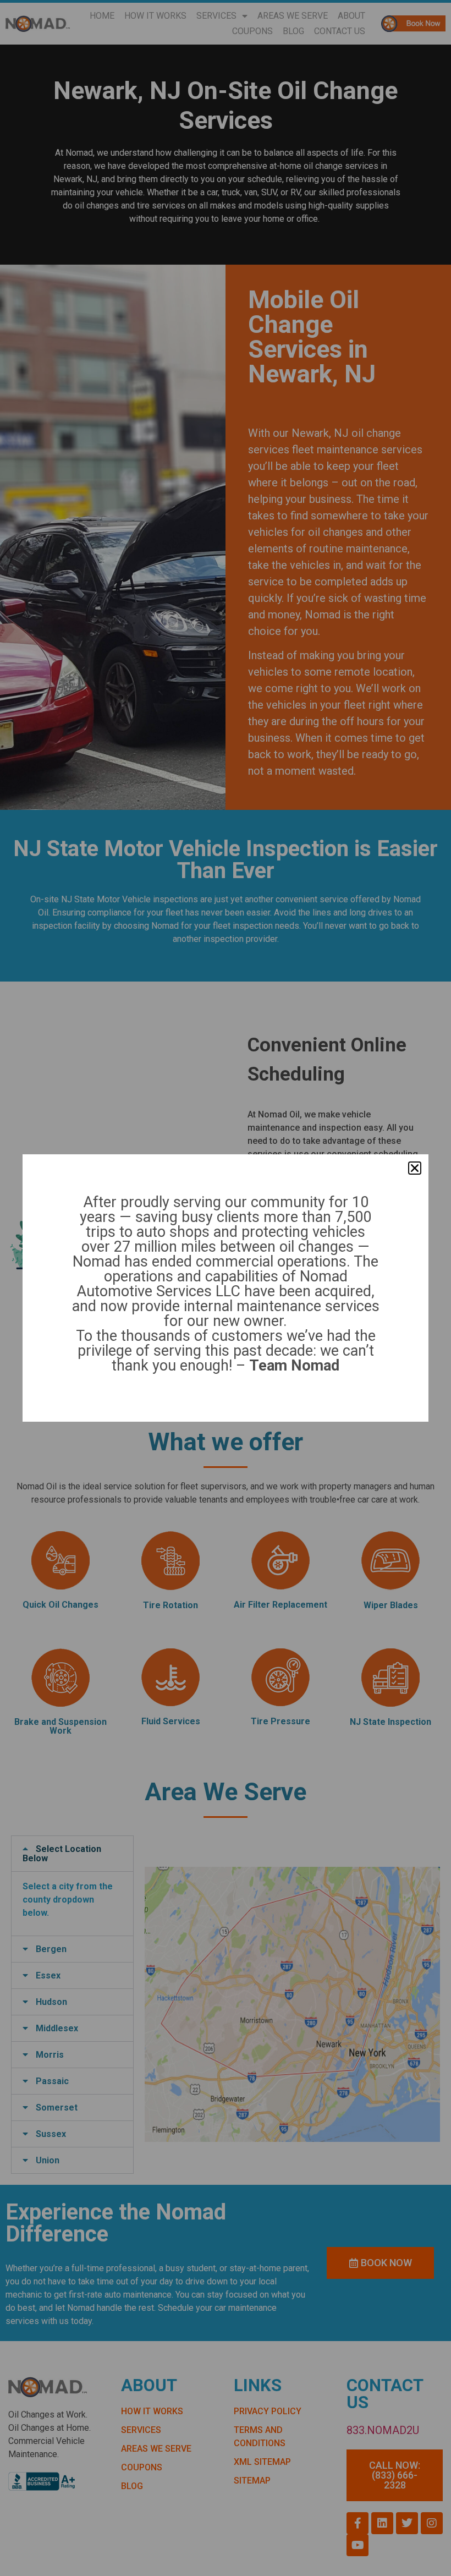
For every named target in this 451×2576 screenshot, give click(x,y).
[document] (226, 1288)
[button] (415, 1168)
